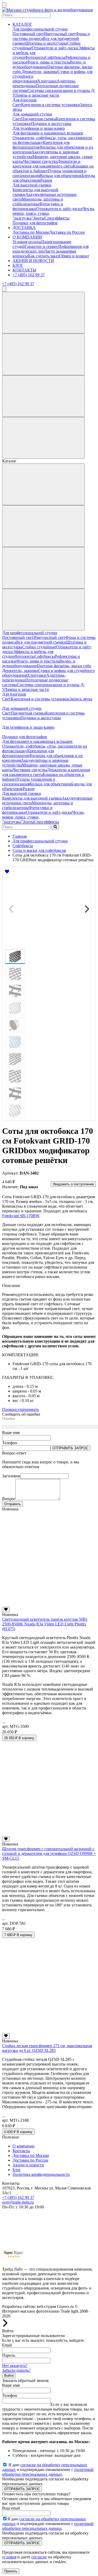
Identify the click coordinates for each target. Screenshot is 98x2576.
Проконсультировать (21, 1409)
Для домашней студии (32, 114)
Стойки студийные (39, 647)
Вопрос (9, 1499)
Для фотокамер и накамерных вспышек (48, 133)
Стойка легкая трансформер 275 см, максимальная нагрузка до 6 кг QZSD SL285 (47, 2048)
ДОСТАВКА (24, 228)
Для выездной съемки (32, 185)
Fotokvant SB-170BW (21, 1216)
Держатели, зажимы (40, 72)
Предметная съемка (39, 119)
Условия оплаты (27, 242)
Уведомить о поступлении (73, 1184)
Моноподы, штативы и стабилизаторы (38, 202)
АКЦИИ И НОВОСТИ (33, 261)
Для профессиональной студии (40, 29)
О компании (24, 2146)
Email (7, 2345)
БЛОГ (18, 265)
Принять (11, 2571)
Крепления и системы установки (51, 105)
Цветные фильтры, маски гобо (64, 666)
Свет (17, 105)
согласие (39, 2557)
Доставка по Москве (31, 232)
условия (9, 2557)
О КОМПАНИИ (27, 237)
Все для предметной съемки (41, 642)
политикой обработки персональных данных (48, 2472)
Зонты (39, 218)
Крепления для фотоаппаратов (28, 753)
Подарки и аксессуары (51, 124)
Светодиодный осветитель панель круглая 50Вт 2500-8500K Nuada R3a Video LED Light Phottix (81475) (45, 1624)
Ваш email (11, 2508)
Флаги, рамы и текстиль (48, 62)
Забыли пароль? (16, 2370)
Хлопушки (47, 81)
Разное (46, 180)
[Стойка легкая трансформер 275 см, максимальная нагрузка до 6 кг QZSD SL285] (49, 2031)
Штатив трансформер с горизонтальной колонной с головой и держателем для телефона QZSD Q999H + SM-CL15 (49, 1853)
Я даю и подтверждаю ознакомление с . (48, 2470)
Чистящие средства (40, 161)
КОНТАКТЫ (24, 270)
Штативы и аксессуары (46, 43)
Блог (17, 2170)
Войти (9, 2376)
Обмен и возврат (74, 256)
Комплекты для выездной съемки (32, 798)
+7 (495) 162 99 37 (29, 275)
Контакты (21, 2151)
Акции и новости (28, 2165)
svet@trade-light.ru (18, 2202)
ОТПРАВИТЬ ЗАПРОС (70, 1448)
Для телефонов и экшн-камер (39, 128)
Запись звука (81, 699)
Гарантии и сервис (42, 246)
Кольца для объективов (61, 176)
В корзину (19, 1738)
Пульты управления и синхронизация (29, 782)
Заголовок (11, 1476)
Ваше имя (11, 1433)
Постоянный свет (28, 34)
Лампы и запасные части (37, 95)
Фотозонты (35, 57)
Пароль (9, 2355)
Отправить (13, 1504)
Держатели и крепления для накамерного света (47, 164)
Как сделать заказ (44, 256)
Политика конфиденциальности (41, 2174)
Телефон (10, 1443)
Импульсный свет (60, 34)
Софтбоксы (55, 57)
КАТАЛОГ (22, 24)
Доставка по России (67, 232)
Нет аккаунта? (15, 2366)
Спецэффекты (57, 218)
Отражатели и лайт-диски (55, 48)
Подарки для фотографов (35, 223)
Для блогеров (25, 100)
